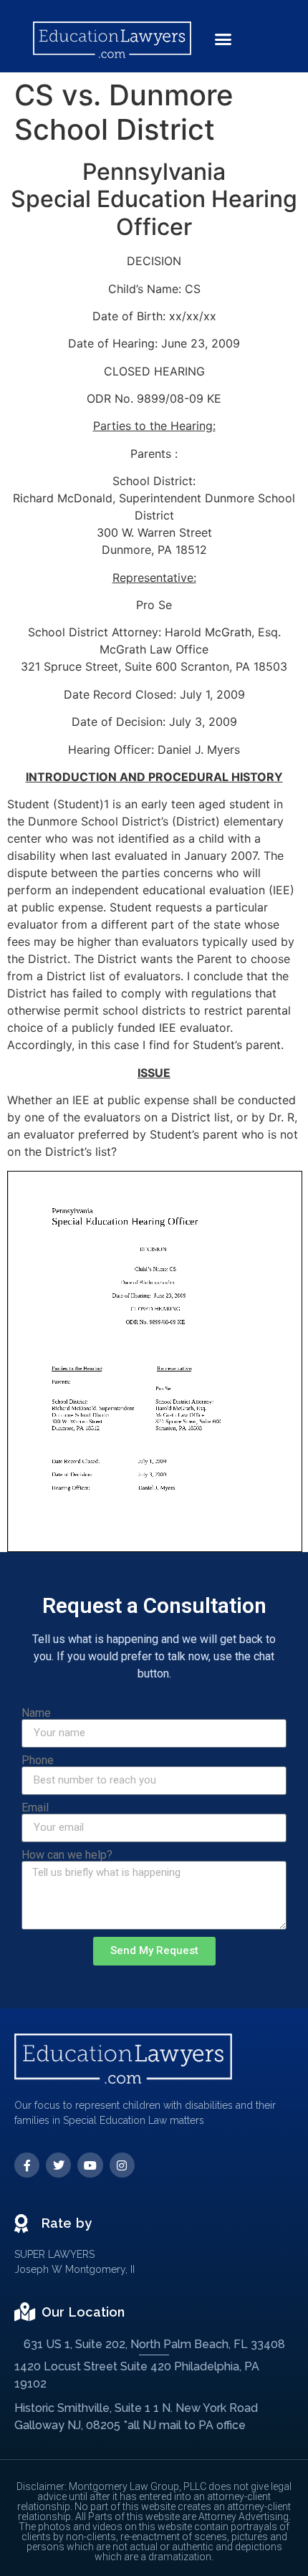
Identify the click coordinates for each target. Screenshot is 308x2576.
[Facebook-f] (27, 2165)
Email (35, 1808)
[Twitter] (58, 2165)
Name (36, 1713)
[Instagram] (122, 2165)
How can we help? (67, 1855)
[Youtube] (90, 2165)
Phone (38, 1761)
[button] (223, 39)
